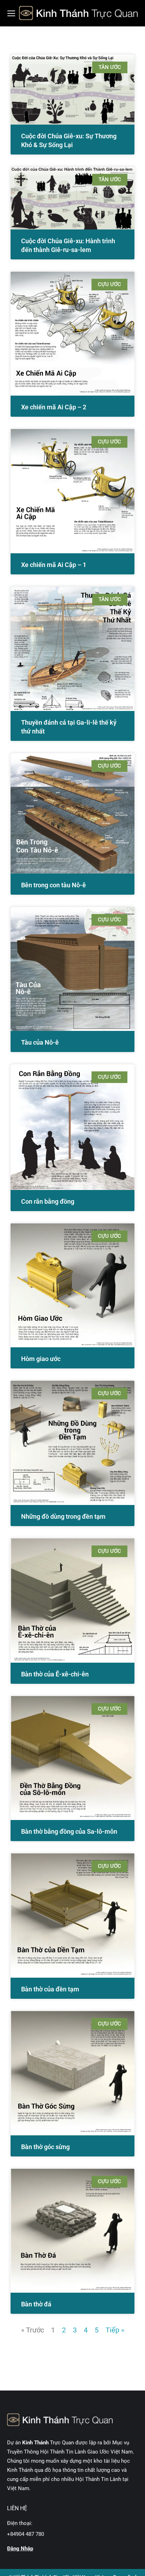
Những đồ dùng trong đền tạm (63, 1516)
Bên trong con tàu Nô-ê (53, 885)
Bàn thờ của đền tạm (50, 1989)
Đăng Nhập (20, 2549)
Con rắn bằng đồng (48, 1201)
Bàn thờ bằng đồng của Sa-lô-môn (69, 1831)
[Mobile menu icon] (11, 13)
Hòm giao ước (41, 1359)
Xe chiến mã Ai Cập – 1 (54, 565)
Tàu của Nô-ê (40, 1042)
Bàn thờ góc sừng (45, 2147)
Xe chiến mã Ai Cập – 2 (54, 407)
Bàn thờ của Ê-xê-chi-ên (55, 1674)
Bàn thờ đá (36, 2304)
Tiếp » (115, 2330)
